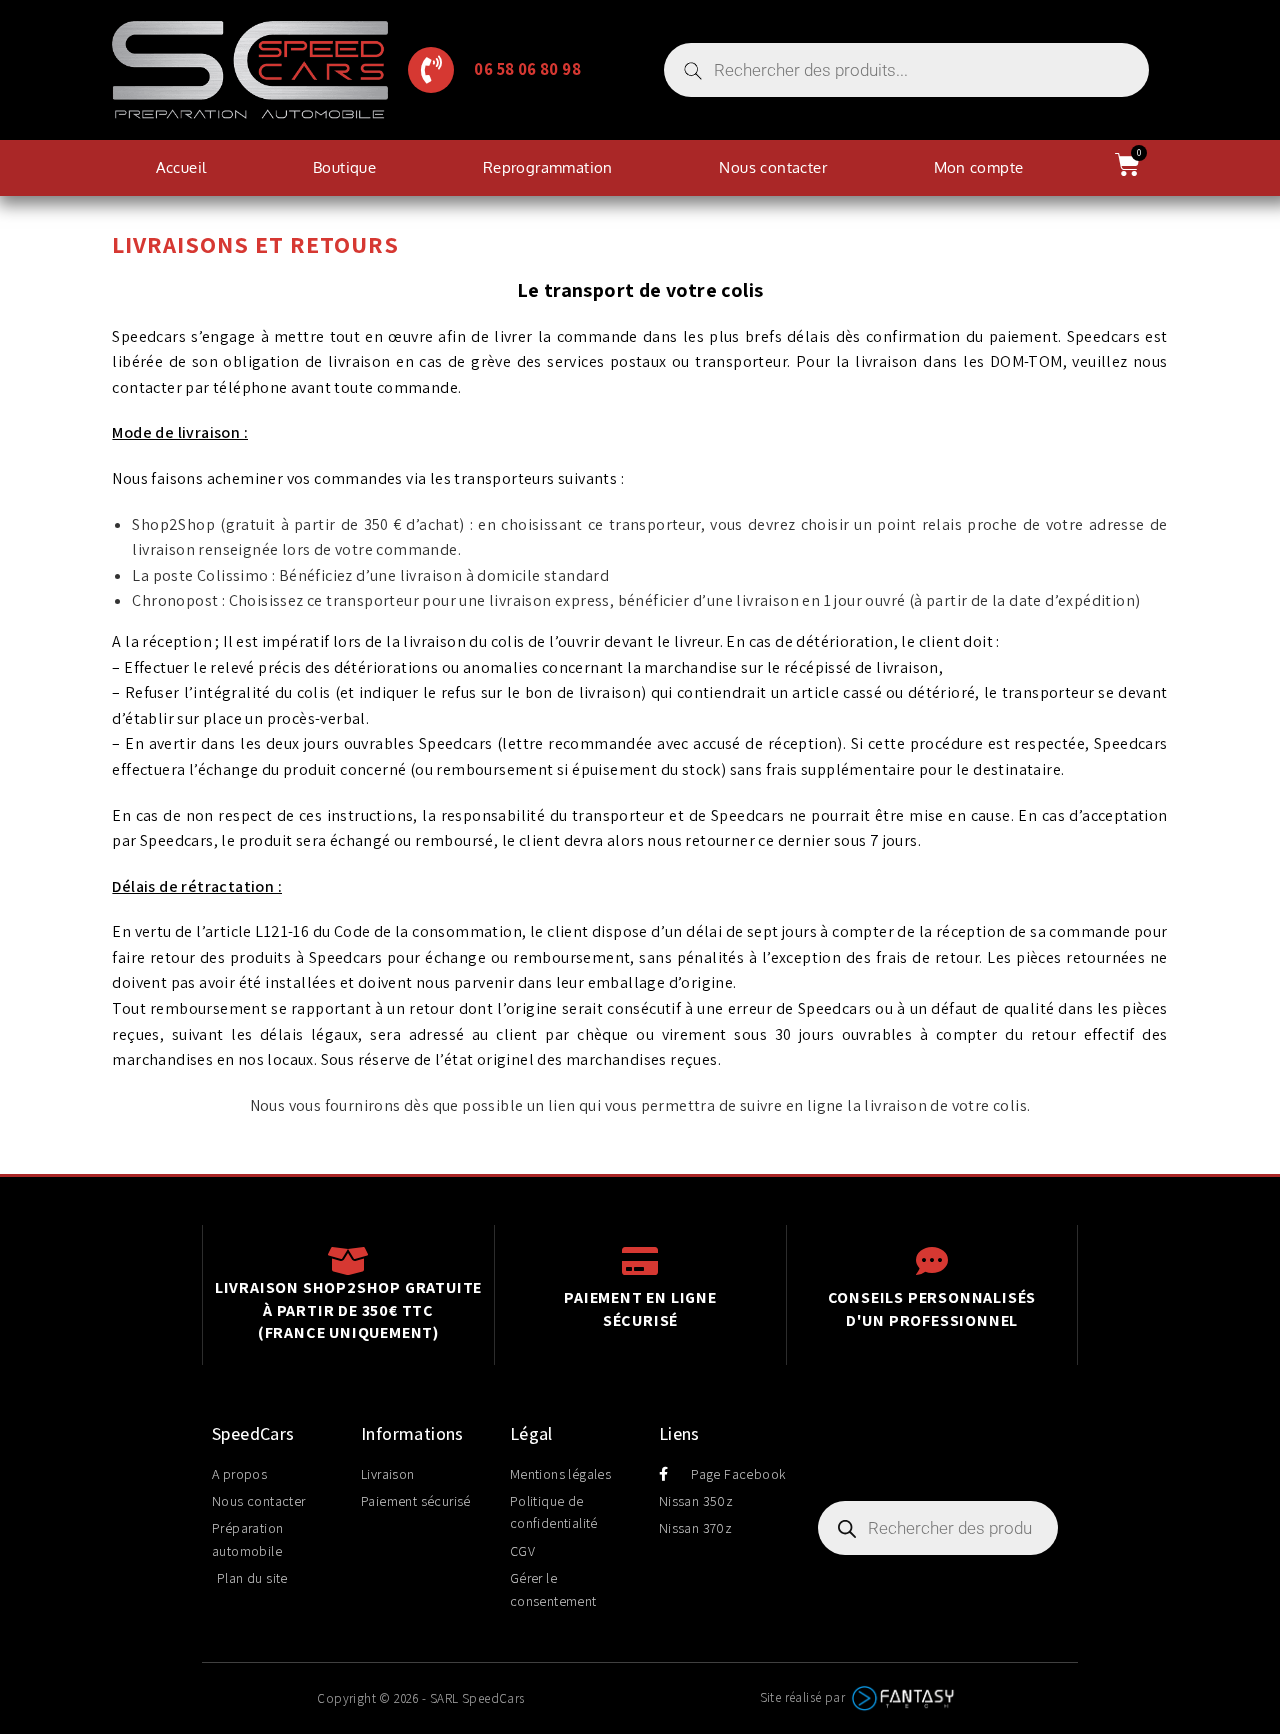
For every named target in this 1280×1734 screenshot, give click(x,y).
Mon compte (979, 167)
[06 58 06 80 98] (431, 70)
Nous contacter (773, 167)
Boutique (344, 167)
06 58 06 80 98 (527, 69)
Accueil (181, 167)
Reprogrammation (548, 167)
